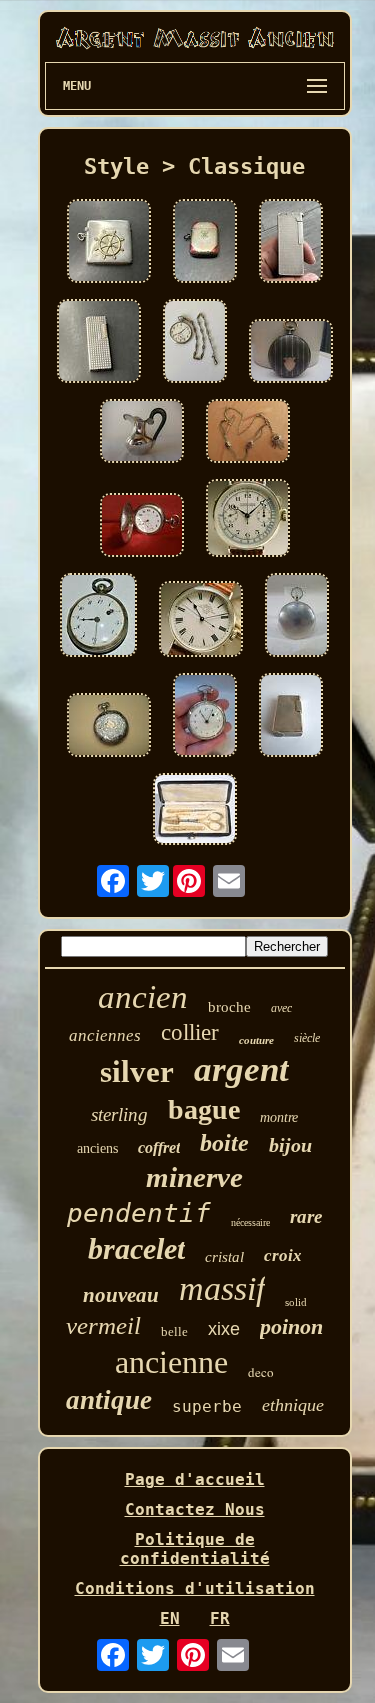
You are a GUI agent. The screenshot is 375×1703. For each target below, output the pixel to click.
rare (306, 1216)
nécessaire (250, 1222)
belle (174, 1331)
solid (296, 1302)
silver (137, 1071)
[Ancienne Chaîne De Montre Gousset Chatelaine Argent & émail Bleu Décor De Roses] (248, 433)
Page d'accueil (195, 1479)
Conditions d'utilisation (195, 1588)
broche (229, 1007)
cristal (224, 1257)
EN (170, 1618)
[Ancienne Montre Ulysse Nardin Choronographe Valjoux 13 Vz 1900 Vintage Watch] (248, 520)
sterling (119, 1114)
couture (256, 1040)
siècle (307, 1038)
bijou (290, 1145)
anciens (97, 1148)
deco (261, 1372)
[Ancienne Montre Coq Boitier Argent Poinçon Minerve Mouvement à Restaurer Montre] (98, 617)
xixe (224, 1329)
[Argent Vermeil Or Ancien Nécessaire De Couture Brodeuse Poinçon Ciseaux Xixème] (195, 811)
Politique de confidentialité (195, 1549)
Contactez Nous (195, 1509)
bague (204, 1109)
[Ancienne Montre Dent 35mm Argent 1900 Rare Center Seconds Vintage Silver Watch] (201, 621)
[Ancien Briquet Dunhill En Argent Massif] (291, 243)
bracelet (136, 1248)
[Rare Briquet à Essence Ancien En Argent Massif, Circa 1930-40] (291, 717)
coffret (159, 1147)
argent (241, 1069)
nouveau (121, 1295)
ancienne (171, 1362)
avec (281, 1008)
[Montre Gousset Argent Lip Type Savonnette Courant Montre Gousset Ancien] (142, 527)
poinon (291, 1326)
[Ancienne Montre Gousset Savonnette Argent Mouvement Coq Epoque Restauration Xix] (297, 617)
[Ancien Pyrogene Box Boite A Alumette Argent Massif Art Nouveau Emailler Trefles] (205, 243)
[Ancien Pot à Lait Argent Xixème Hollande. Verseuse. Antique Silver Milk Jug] (142, 433)
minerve (194, 1177)
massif (222, 1288)
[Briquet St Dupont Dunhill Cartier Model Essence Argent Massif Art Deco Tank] (99, 343)
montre (279, 1117)
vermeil (103, 1325)
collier (190, 1032)
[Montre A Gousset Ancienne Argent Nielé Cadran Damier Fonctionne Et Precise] (291, 353)
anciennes (105, 1035)
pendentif (139, 1213)
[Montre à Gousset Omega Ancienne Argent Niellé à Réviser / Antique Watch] (109, 727)
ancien (143, 997)
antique (109, 1400)
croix (283, 1255)
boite (224, 1143)
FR (220, 1618)
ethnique (293, 1405)
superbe (207, 1406)
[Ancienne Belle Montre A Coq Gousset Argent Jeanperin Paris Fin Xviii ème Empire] (205, 717)
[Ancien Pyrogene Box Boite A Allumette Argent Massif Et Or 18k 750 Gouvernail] (109, 243)
